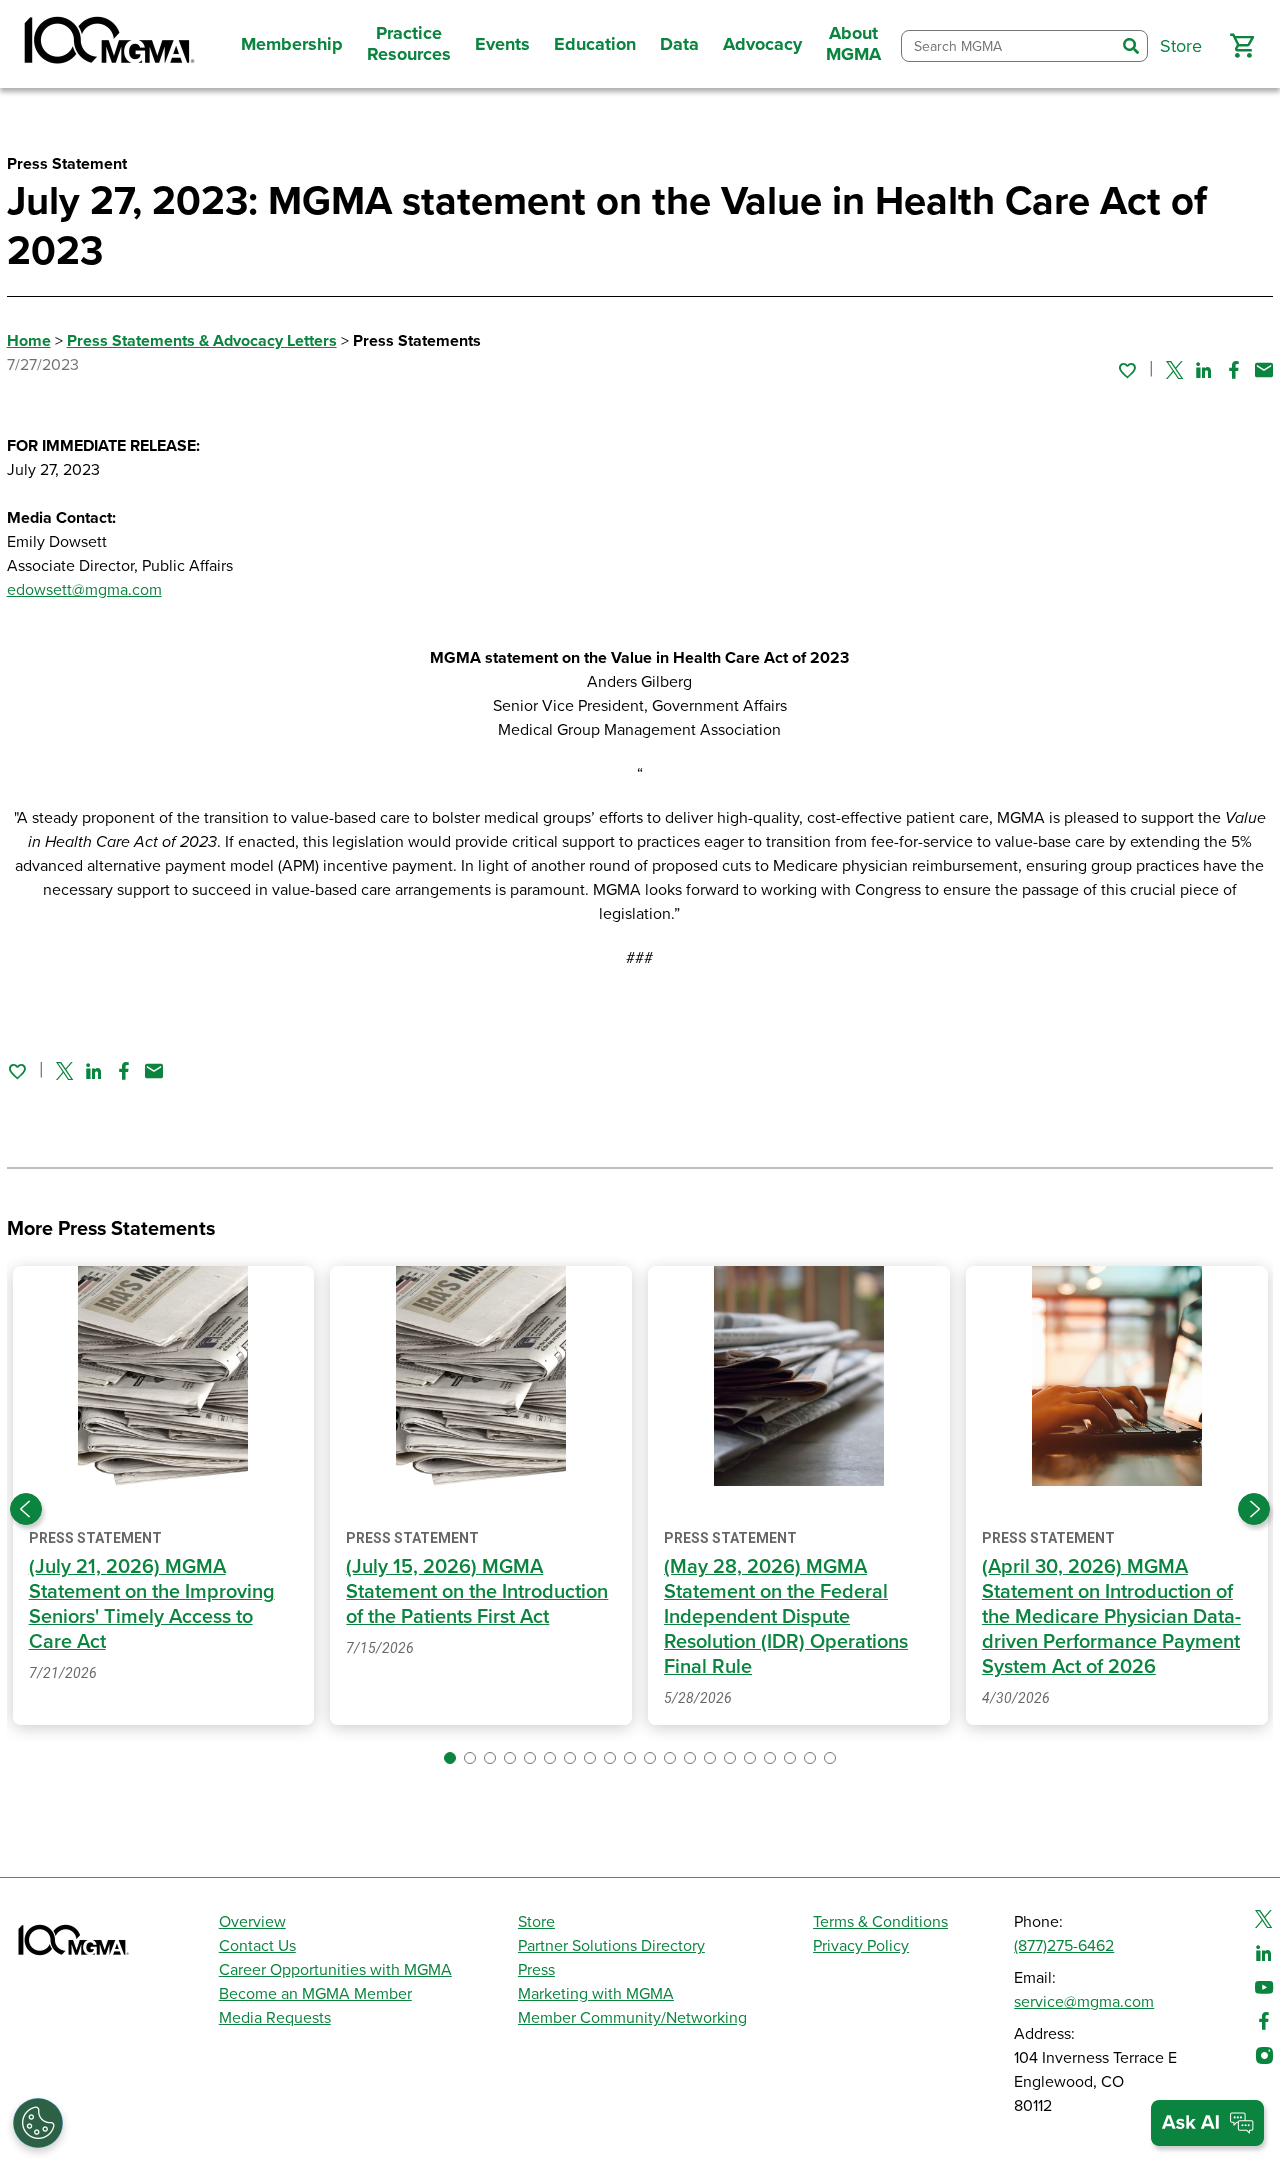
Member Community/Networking (632, 2018)
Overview (252, 1922)
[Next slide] (1254, 1509)
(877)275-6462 (1064, 1946)
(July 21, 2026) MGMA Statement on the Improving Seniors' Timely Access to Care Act (152, 1604)
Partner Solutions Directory (611, 1946)
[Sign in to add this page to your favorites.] (1127, 370)
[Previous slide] (26, 1509)
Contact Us (257, 1946)
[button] (1242, 46)
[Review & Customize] (38, 2123)
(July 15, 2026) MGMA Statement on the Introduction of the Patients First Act (477, 1592)
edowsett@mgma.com (84, 590)
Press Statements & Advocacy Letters (202, 341)
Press (536, 1970)
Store (536, 1922)
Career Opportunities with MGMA (335, 1970)
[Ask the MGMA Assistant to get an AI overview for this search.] (1207, 2123)
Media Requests (275, 2018)
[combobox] (1008, 46)
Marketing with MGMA (596, 1994)
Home (29, 341)
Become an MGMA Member (315, 1994)
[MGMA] (107, 44)
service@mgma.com (1084, 2002)
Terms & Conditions (880, 1922)
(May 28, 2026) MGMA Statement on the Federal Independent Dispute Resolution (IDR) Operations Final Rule (786, 1617)
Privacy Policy (861, 1946)
